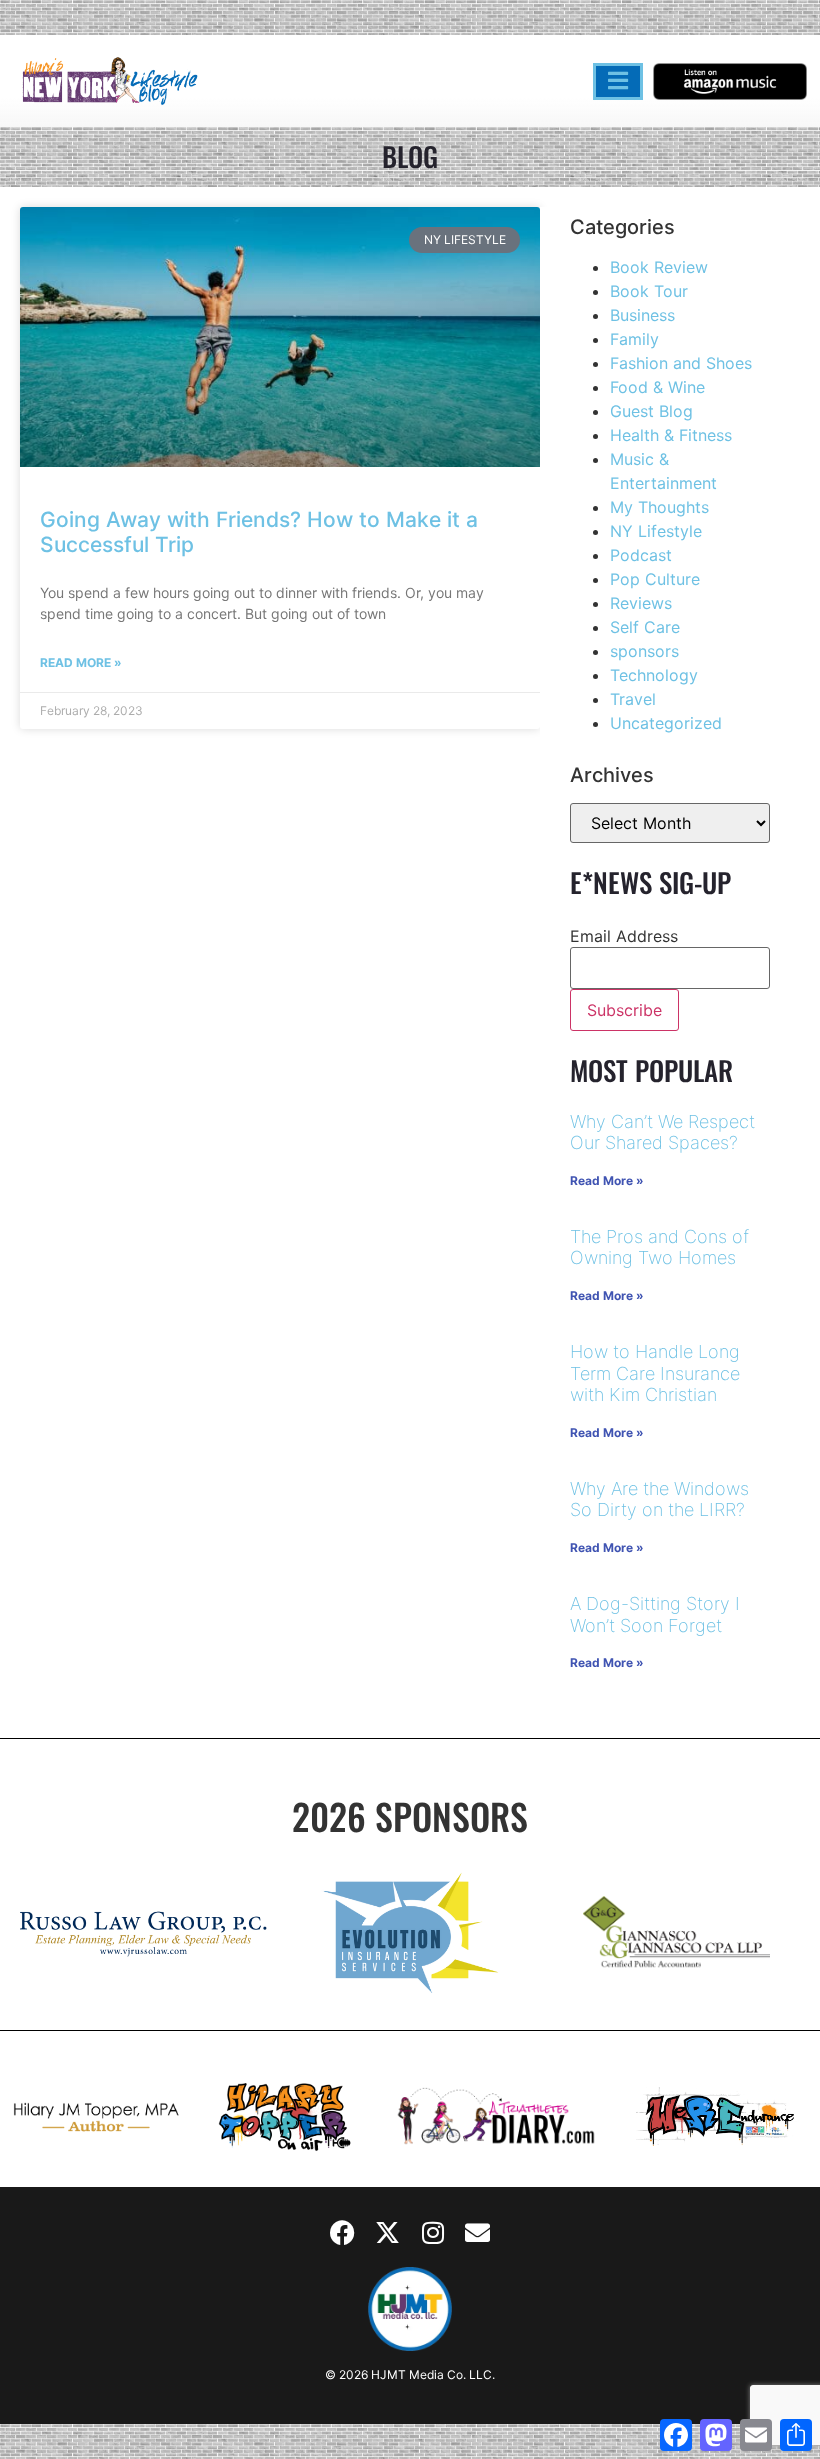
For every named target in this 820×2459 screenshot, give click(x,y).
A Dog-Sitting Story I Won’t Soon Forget (655, 1614)
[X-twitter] (388, 2232)
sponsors (644, 651)
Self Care (645, 627)
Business (642, 315)
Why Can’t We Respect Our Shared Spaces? (662, 1132)
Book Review (659, 267)
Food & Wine (657, 387)
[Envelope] (478, 2232)
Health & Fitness (671, 435)
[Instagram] (433, 2232)
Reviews (641, 603)
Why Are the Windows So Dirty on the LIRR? (659, 1499)
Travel (633, 699)
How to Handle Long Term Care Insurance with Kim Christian (655, 1373)
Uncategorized (666, 723)
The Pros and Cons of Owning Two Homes (659, 1247)
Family (634, 339)
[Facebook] (343, 2232)
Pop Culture (655, 579)
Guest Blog (651, 411)
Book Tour (649, 291)
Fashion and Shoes (681, 363)
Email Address (624, 936)
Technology (654, 675)
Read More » (81, 662)
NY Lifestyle (656, 531)
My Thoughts (659, 507)
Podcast (641, 555)
